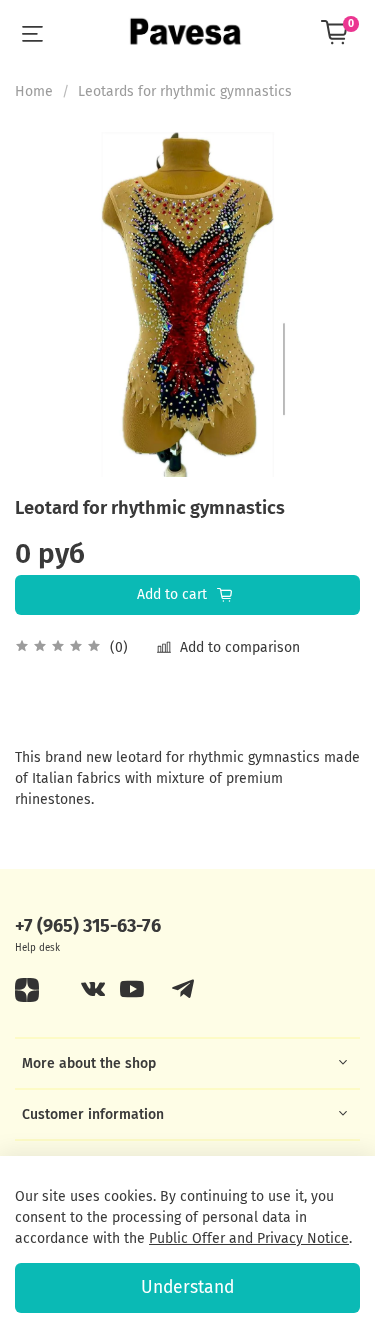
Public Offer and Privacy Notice (249, 1238)
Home (34, 91)
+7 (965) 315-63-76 (88, 926)
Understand (187, 1287)
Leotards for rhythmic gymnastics (185, 91)
